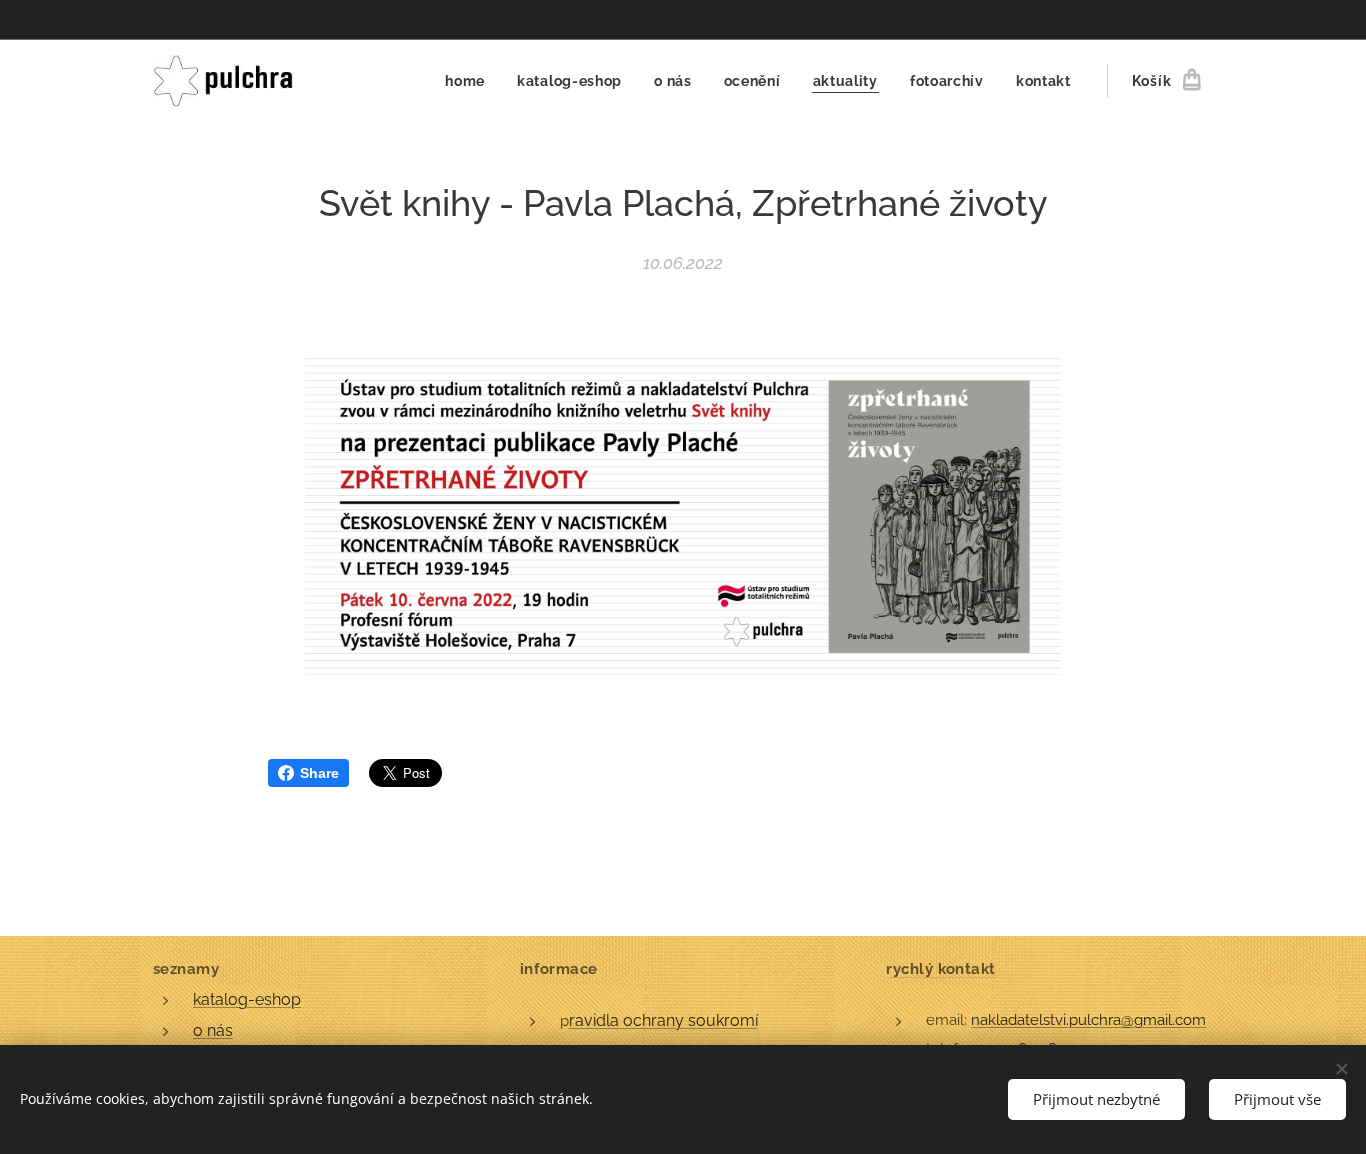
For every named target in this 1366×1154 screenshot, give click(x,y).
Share (319, 773)
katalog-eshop (247, 999)
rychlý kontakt (940, 969)
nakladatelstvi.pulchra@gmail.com (1088, 1020)
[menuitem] (470, 81)
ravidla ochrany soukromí (663, 1020)
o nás (213, 1030)
